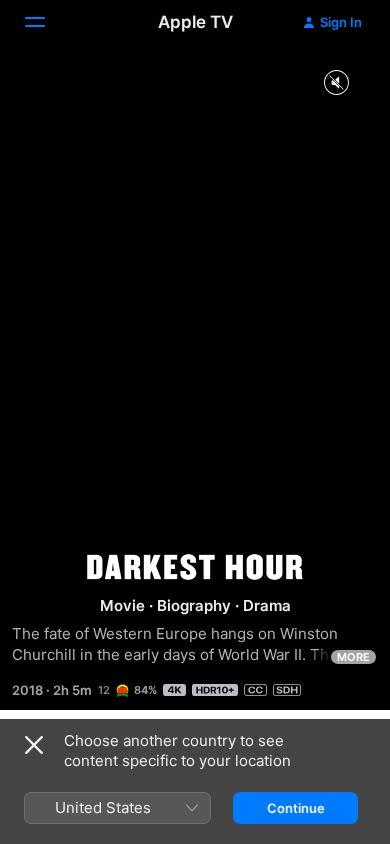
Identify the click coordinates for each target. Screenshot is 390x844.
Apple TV (195, 22)
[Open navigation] (47, 22)
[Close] (34, 745)
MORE (353, 657)
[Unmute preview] (336, 83)
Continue (296, 808)
